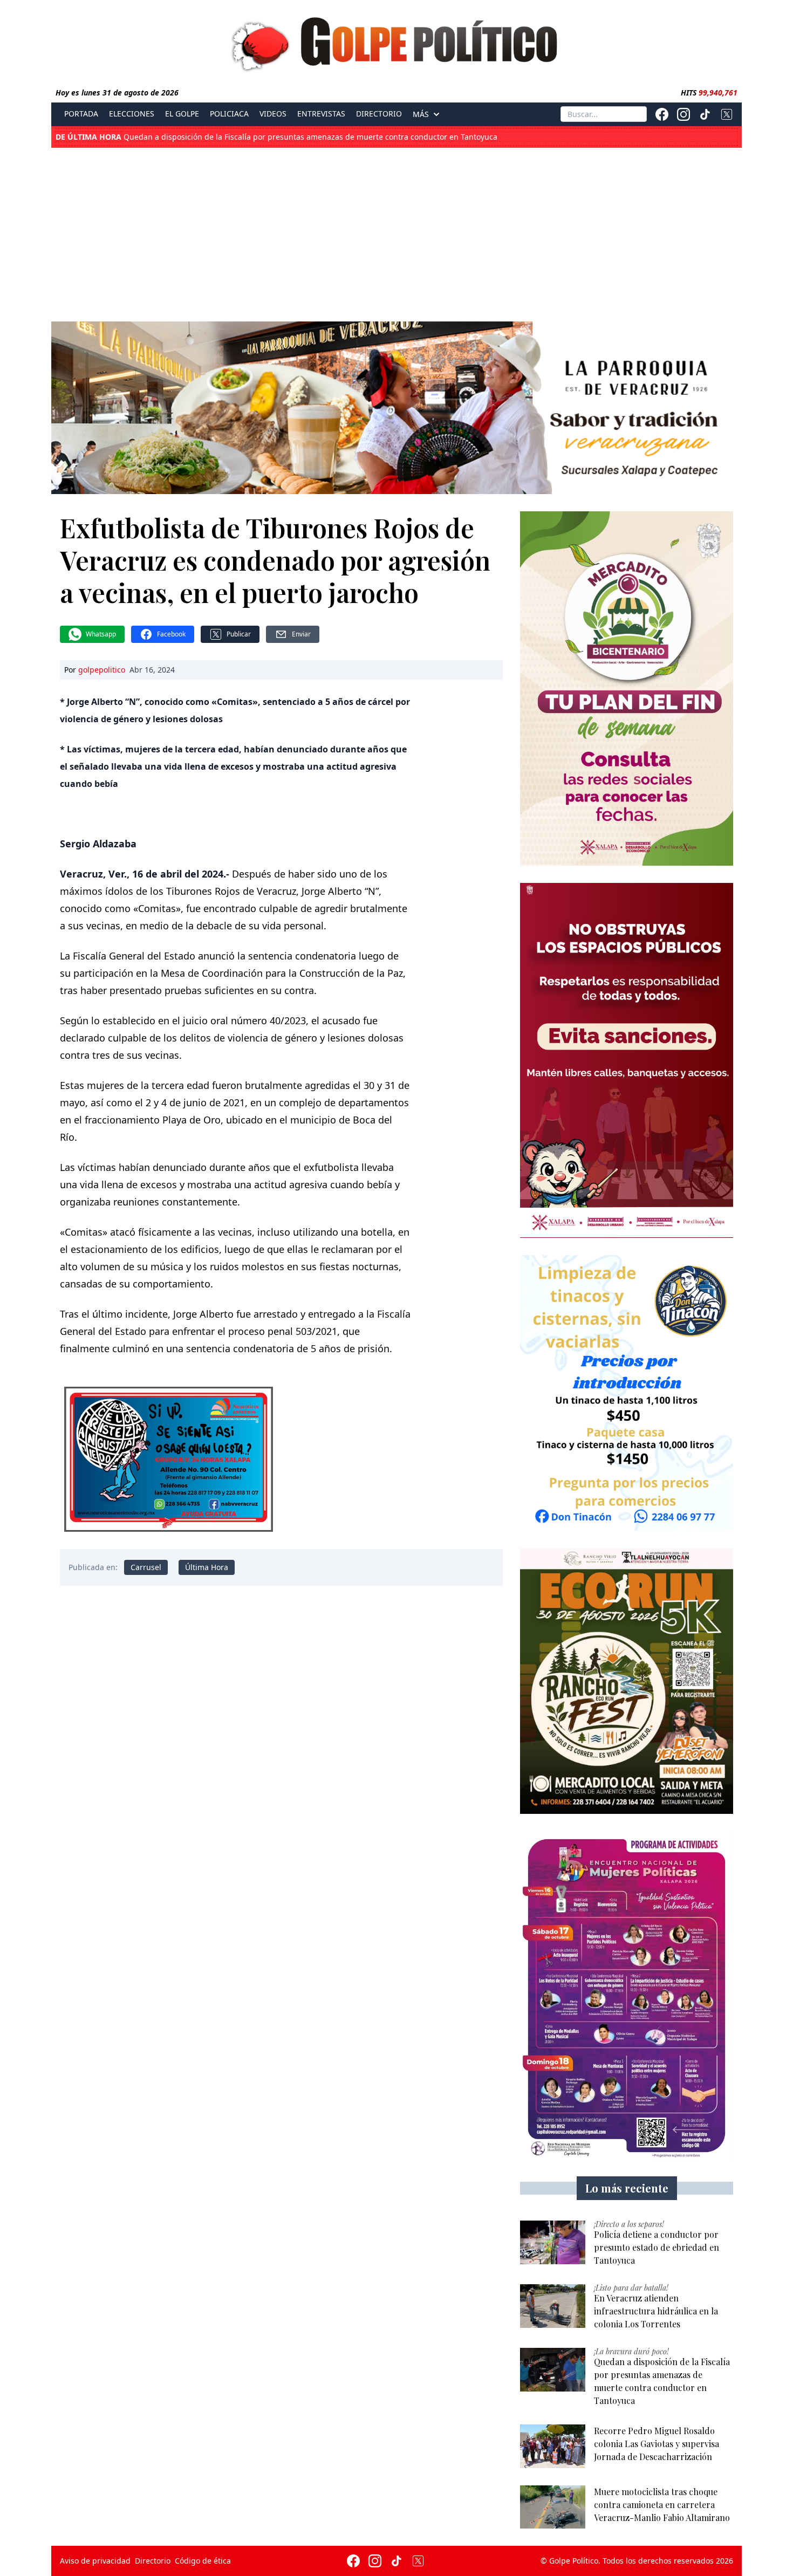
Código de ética (203, 2561)
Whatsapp (101, 634)
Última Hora (207, 1567)
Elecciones (132, 114)
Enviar (301, 634)
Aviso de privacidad (95, 2561)
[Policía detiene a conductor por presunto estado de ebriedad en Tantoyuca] (553, 2242)
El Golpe (182, 114)
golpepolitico (102, 670)
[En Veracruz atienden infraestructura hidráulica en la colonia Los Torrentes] (553, 2306)
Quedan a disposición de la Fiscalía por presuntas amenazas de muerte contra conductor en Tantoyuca (276, 137)
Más (421, 114)
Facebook (171, 634)
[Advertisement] (396, 232)
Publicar (239, 634)
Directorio (379, 114)
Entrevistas (321, 114)
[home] (396, 42)
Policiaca (229, 114)
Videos (273, 114)
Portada (81, 114)
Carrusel (146, 1567)
